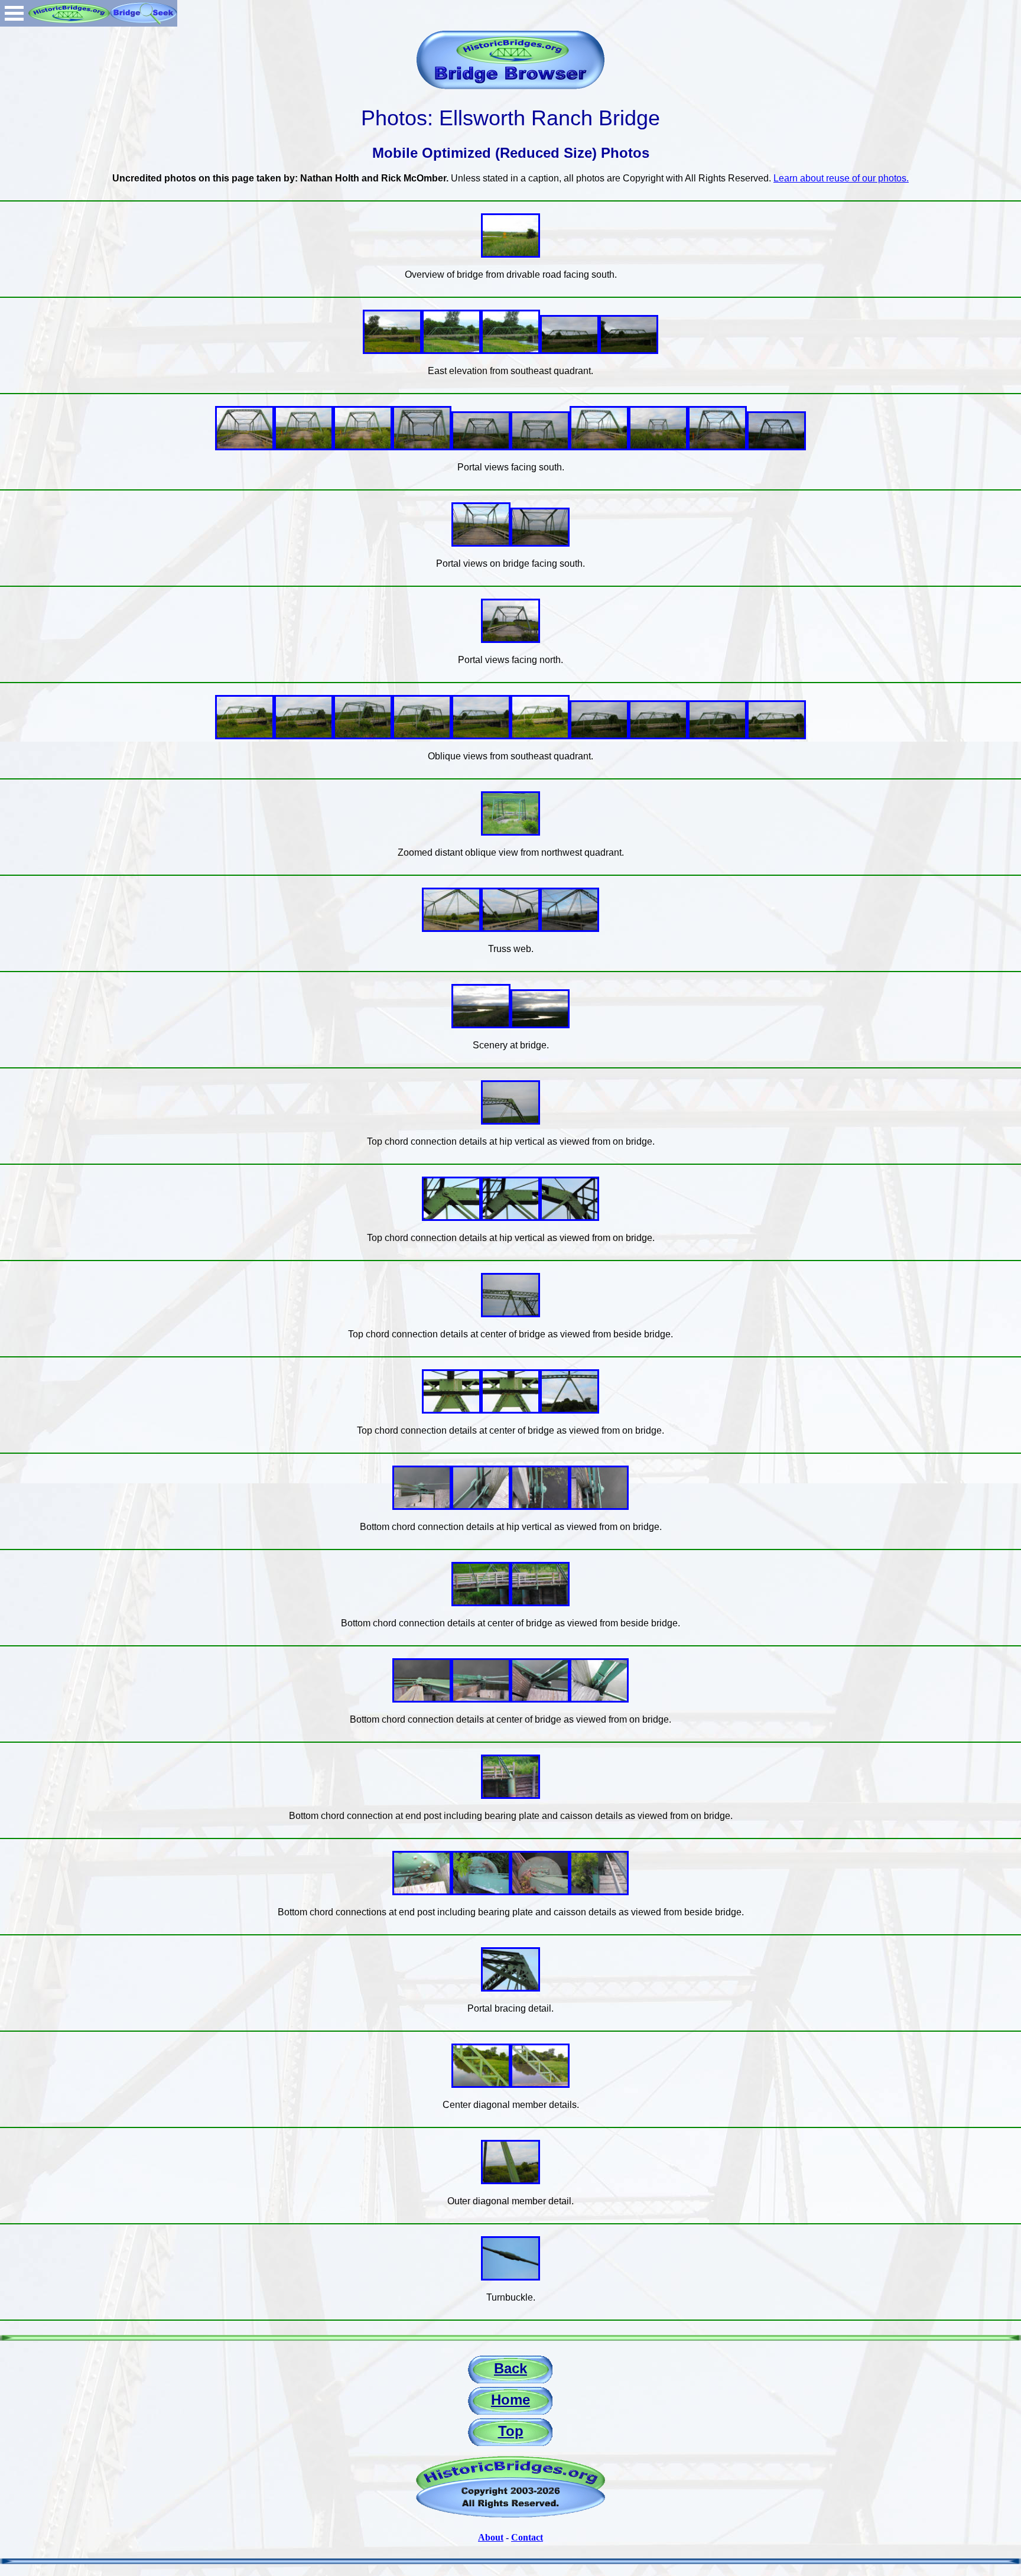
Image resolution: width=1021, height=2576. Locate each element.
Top (511, 2431)
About (491, 2537)
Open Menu (14, 13)
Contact (527, 2537)
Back (510, 2368)
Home (510, 2400)
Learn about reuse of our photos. (841, 178)
